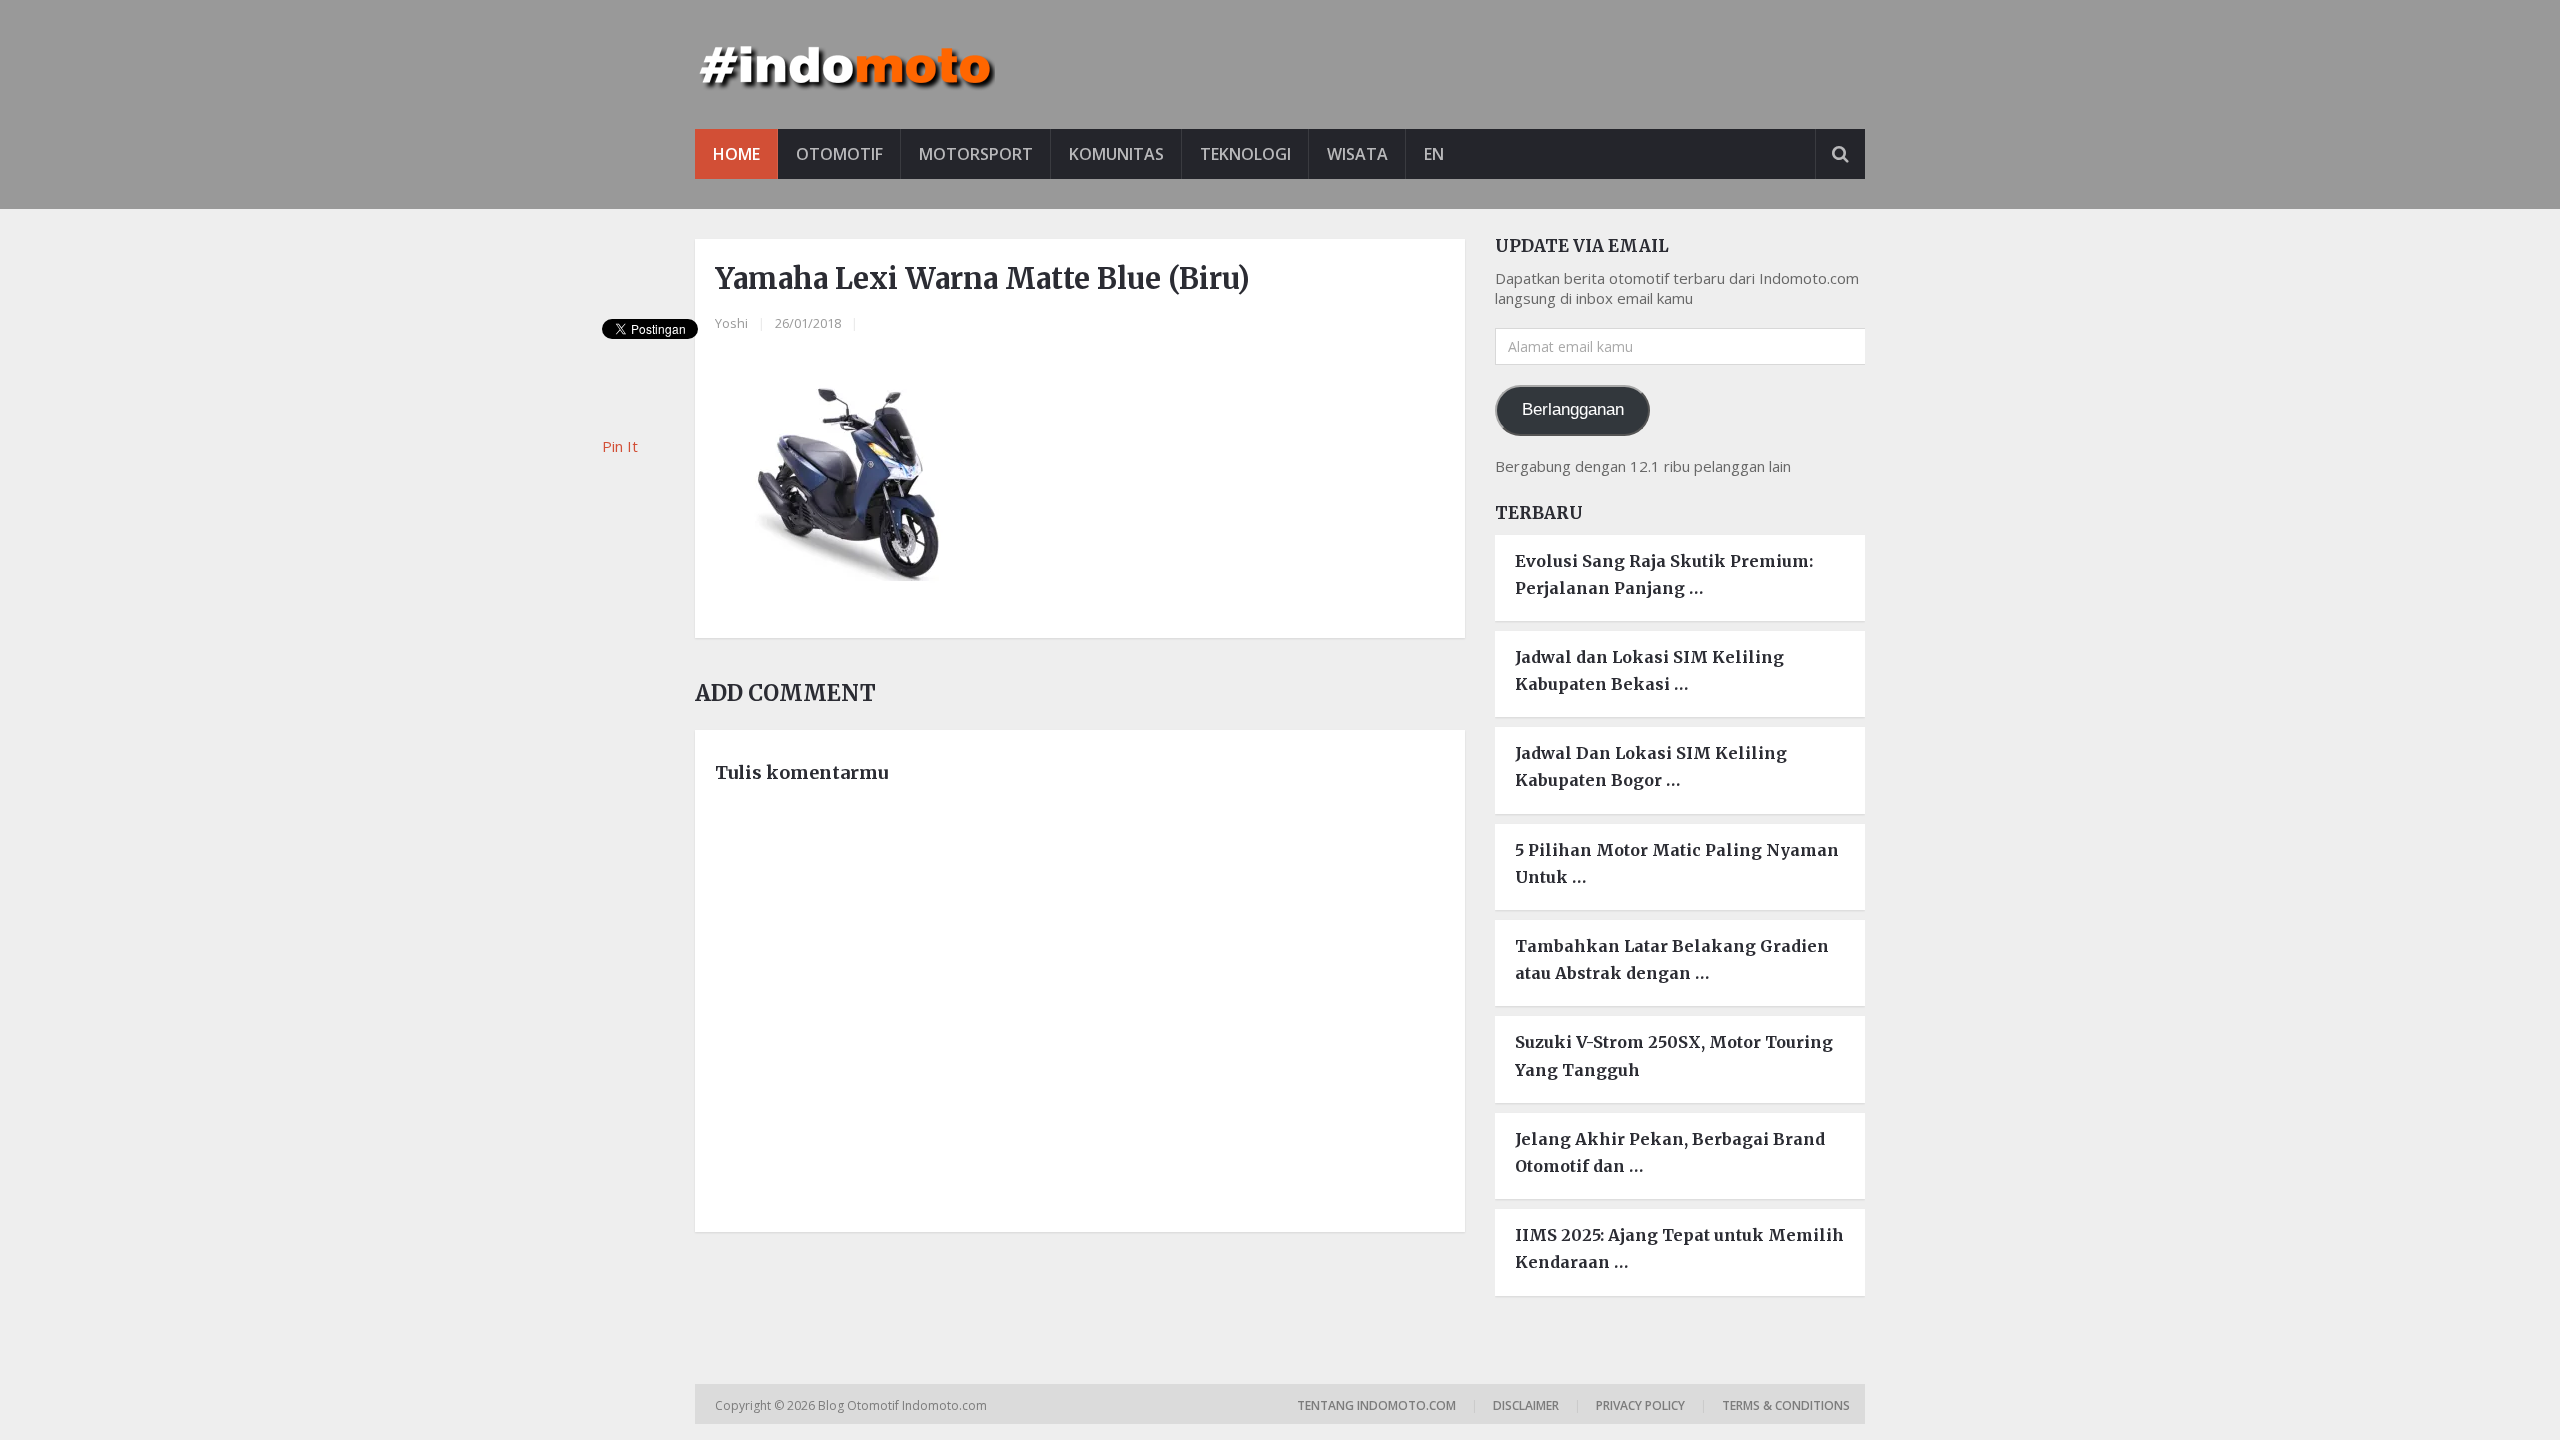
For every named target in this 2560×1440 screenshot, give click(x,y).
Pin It (620, 446)
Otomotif (839, 154)
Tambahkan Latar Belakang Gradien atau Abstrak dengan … (1672, 959)
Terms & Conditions (1786, 1405)
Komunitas (1116, 154)
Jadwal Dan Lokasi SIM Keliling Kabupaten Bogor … (1651, 766)
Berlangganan (1573, 409)
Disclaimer (1526, 1405)
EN (1434, 154)
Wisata (1357, 154)
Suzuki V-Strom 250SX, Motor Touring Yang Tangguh (1674, 1055)
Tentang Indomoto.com (1376, 1405)
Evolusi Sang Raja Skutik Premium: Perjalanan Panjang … (1664, 574)
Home (736, 154)
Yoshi (731, 323)
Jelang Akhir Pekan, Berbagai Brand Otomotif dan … (1670, 1152)
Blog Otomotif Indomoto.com (904, 1405)
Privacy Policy (1640, 1405)
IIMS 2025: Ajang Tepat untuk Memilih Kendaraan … (1679, 1248)
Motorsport (976, 154)
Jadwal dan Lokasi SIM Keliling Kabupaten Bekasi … (1649, 670)
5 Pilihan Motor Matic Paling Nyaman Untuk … (1677, 863)
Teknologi (1245, 154)
